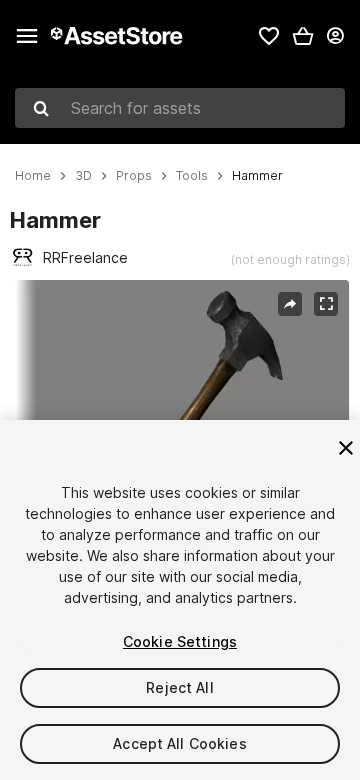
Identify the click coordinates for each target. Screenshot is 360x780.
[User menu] (335, 36)
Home (33, 176)
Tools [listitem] (192, 176)
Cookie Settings (180, 641)
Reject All (179, 687)
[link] (269, 36)
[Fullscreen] (326, 304)
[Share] (290, 304)
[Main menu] (27, 36)
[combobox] (180, 108)
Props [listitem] (134, 176)
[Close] (346, 448)
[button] (303, 36)
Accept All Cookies (180, 743)
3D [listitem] (83, 176)
